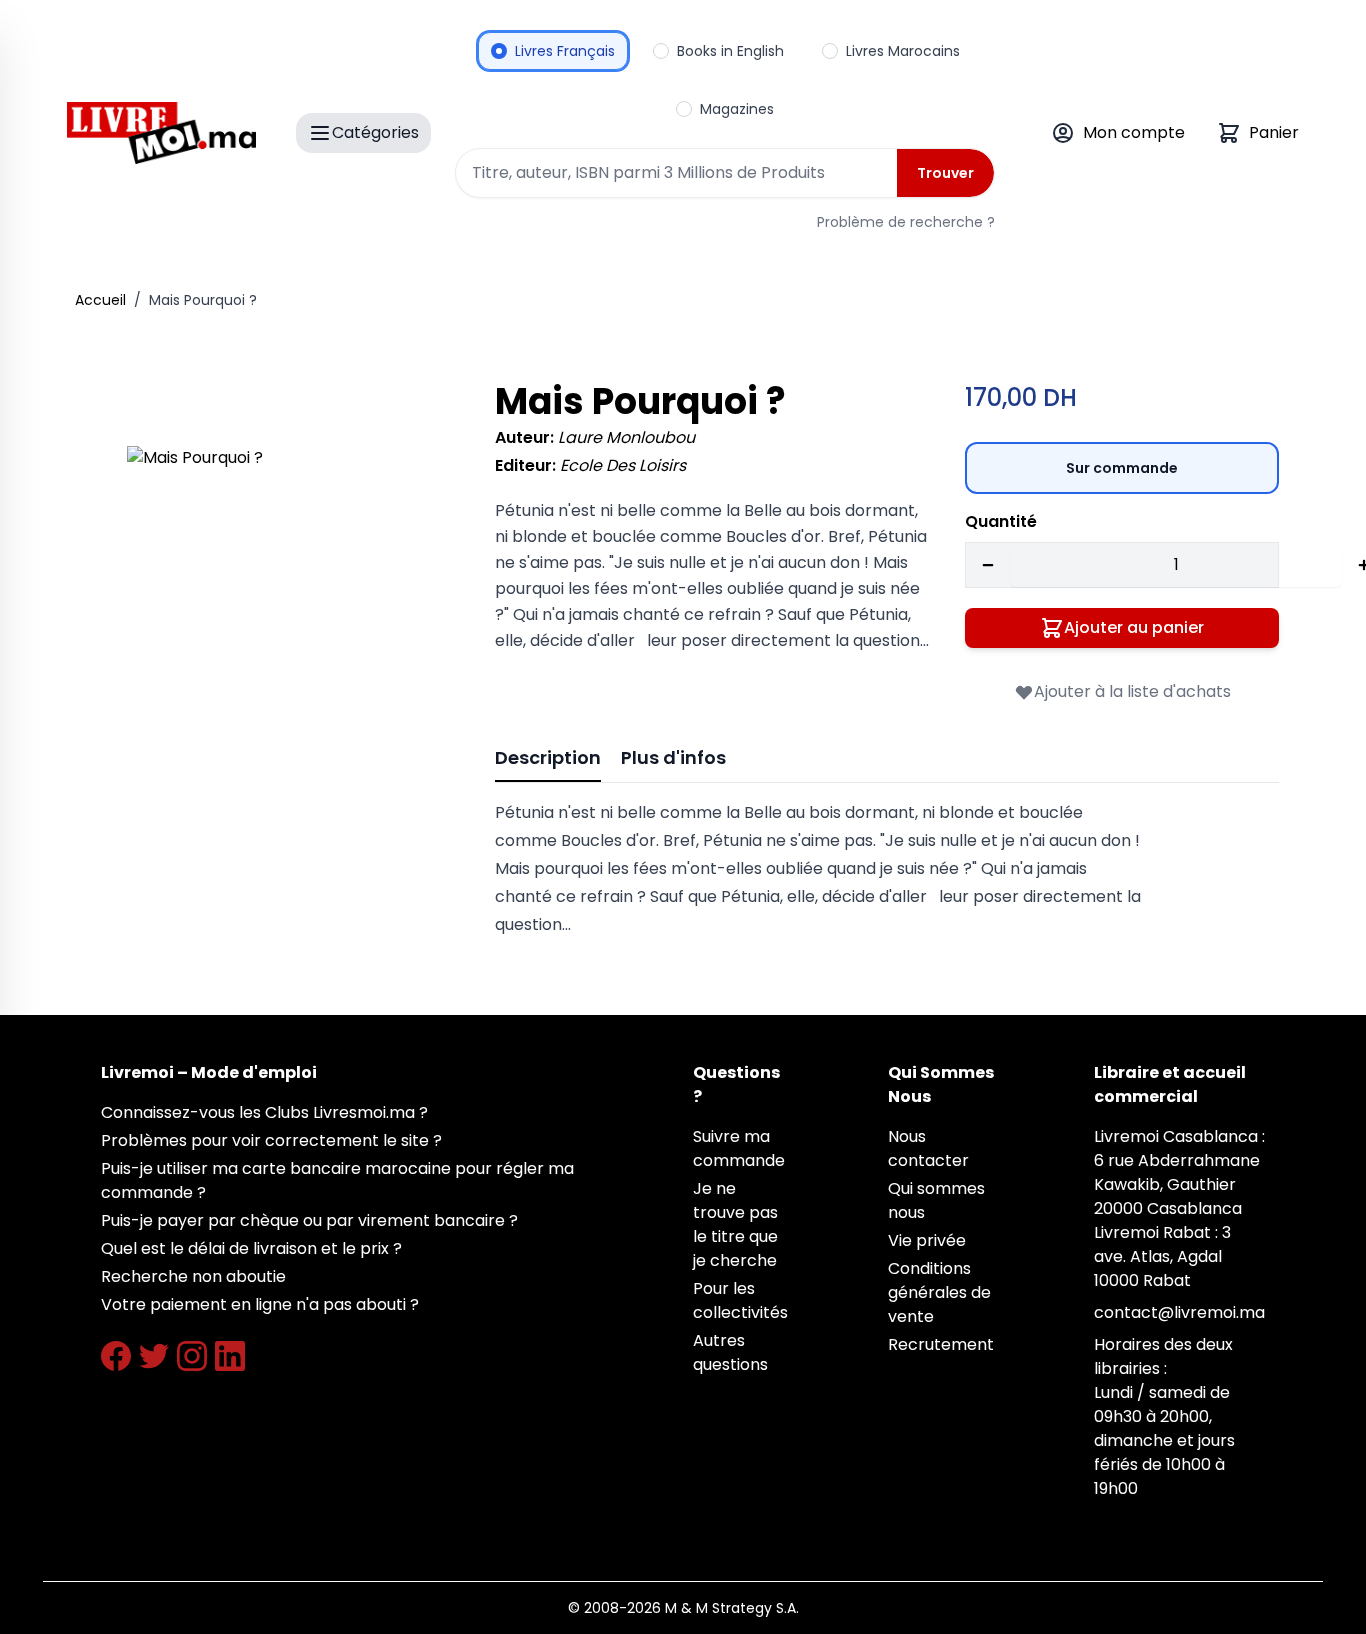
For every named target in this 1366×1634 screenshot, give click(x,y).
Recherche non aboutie (193, 1276)
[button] (283, 602)
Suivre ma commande (739, 1148)
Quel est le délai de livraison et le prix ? (251, 1248)
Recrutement (941, 1344)
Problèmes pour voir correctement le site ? (271, 1140)
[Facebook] (116, 1356)
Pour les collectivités (740, 1300)
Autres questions (730, 1352)
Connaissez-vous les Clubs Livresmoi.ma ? (264, 1112)
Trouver (945, 173)
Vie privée (927, 1240)
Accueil (100, 300)
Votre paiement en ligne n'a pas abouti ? (260, 1304)
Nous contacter (928, 1148)
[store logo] (161, 133)
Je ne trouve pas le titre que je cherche (735, 1224)
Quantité (1001, 521)
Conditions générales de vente (939, 1292)
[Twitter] (154, 1356)
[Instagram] (192, 1356)
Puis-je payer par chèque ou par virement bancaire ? (309, 1220)
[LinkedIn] (230, 1356)
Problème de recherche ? (906, 222)
